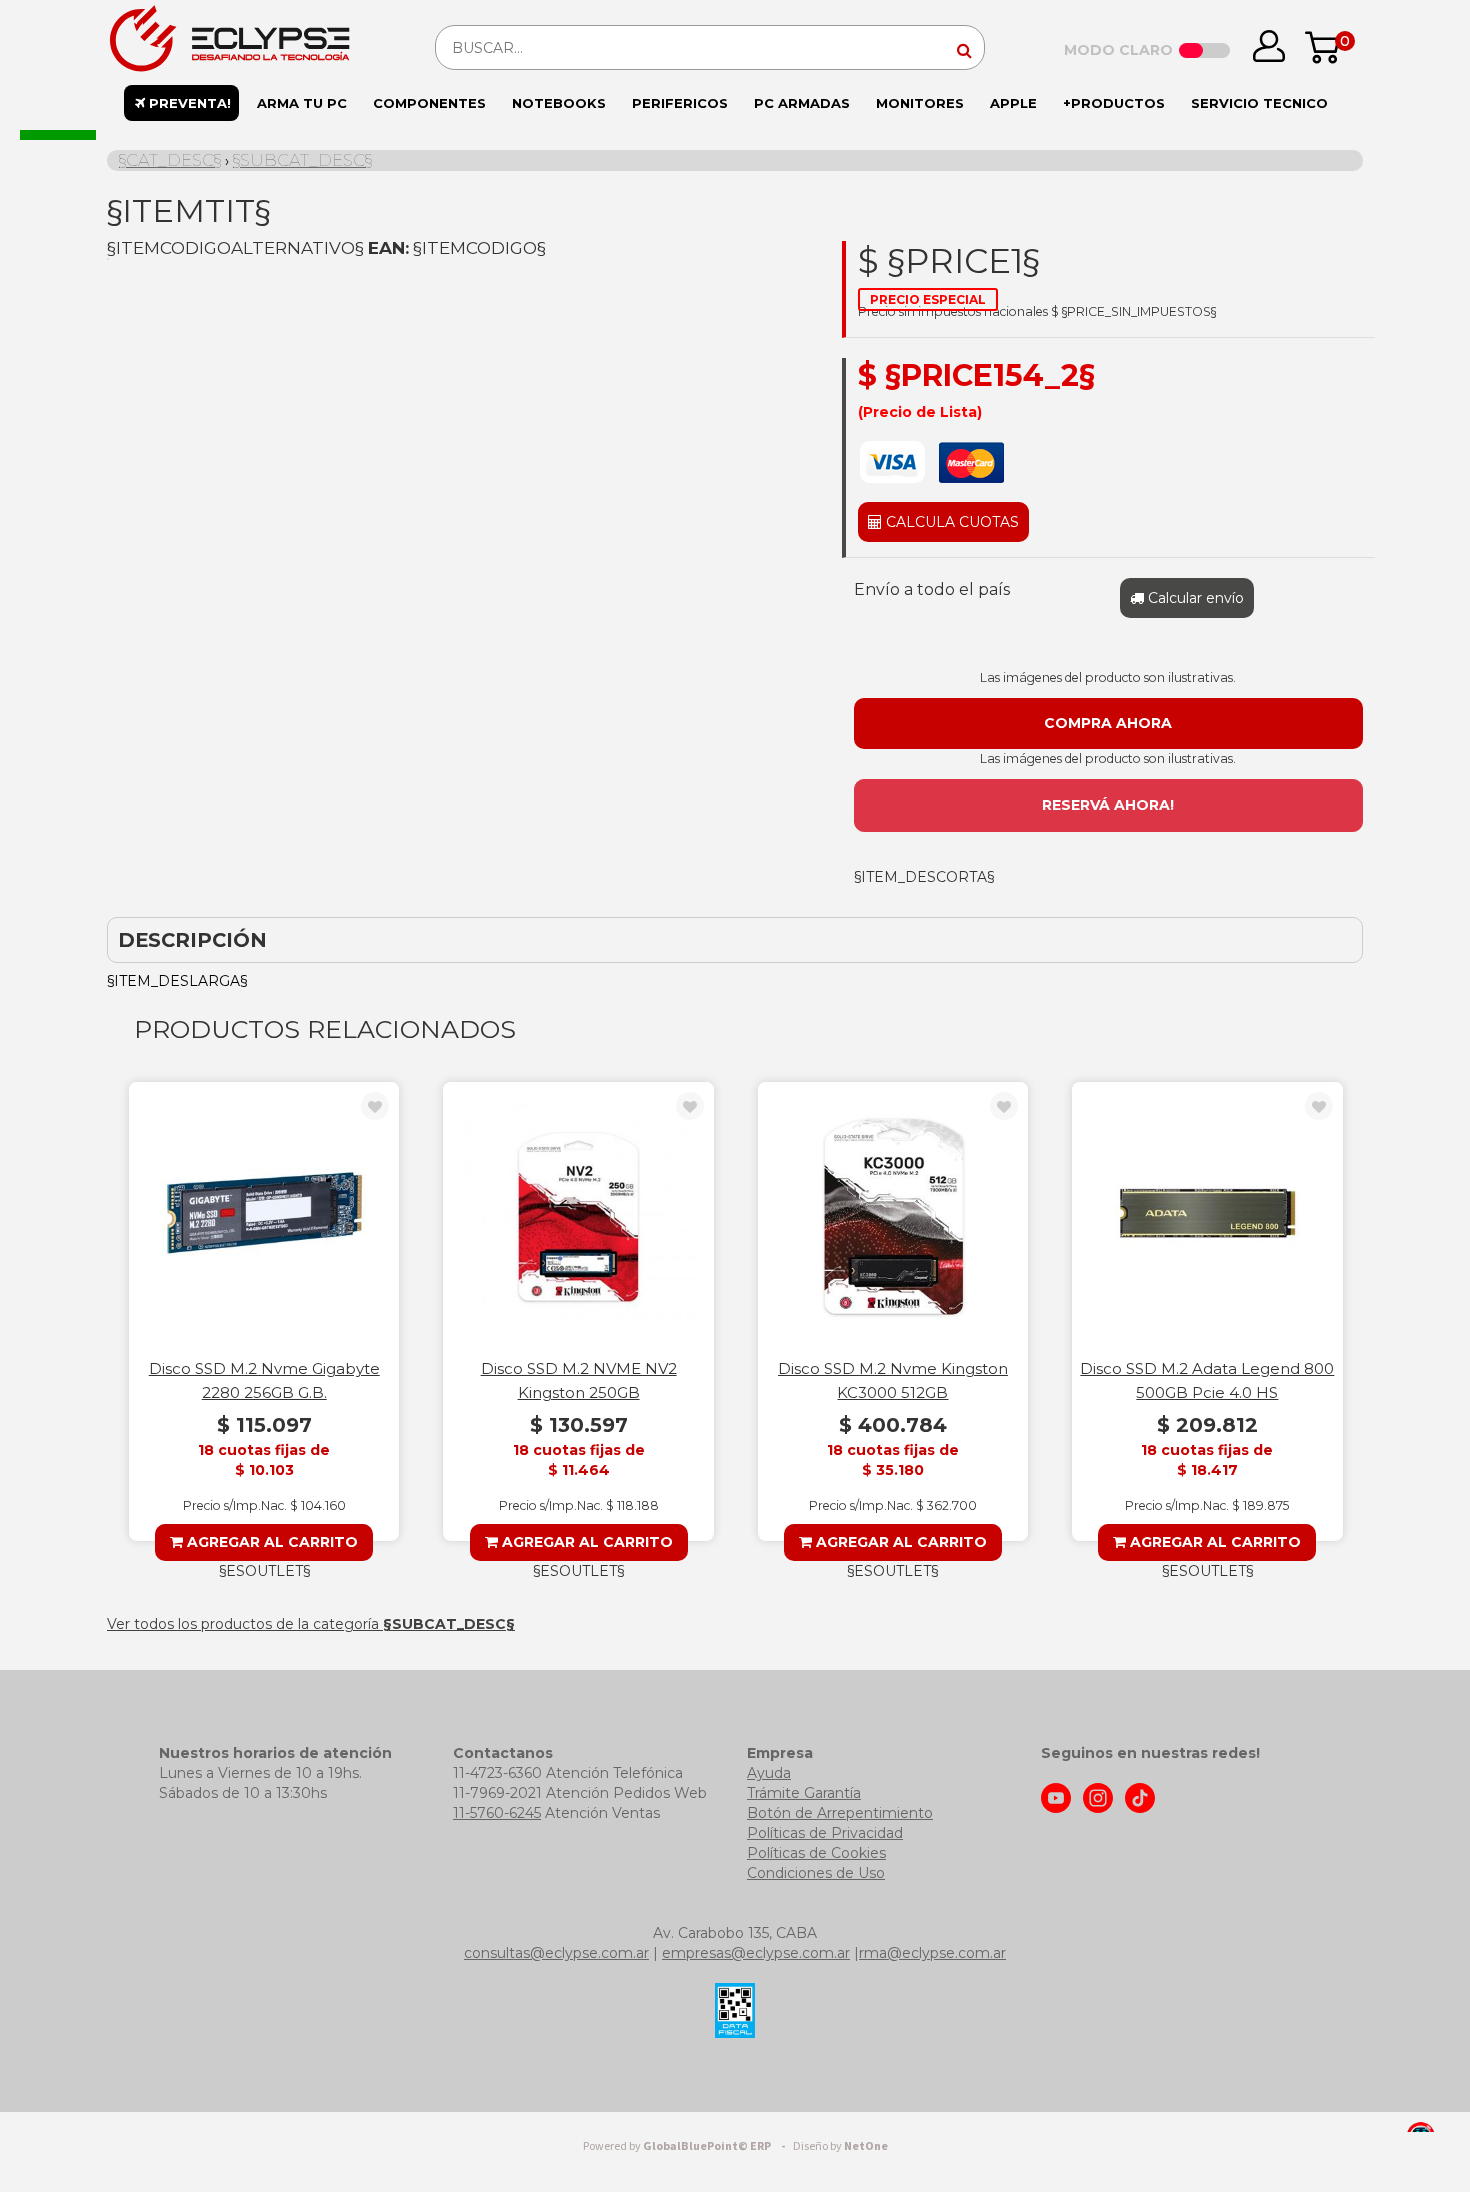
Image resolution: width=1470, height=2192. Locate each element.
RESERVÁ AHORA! (1108, 805)
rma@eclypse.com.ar (932, 1953)
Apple (1013, 103)
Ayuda (769, 1773)
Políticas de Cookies (816, 1853)
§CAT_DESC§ (170, 160)
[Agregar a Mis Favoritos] (375, 1107)
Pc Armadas (802, 103)
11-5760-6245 (497, 1813)
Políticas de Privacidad (825, 1833)
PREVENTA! (188, 103)
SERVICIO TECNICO (1259, 103)
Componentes (429, 103)
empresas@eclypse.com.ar (756, 1953)
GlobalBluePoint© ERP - (687, 2146)
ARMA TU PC (302, 103)
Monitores (920, 103)
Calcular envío (1194, 598)
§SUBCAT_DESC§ (302, 160)
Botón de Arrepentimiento (840, 1813)
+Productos (1114, 103)
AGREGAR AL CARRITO (270, 1542)
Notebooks (559, 103)
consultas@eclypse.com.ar (556, 1953)
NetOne (840, 2146)
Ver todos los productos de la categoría (311, 1624)
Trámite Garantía (804, 1793)
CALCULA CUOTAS (950, 522)
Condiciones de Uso (816, 1873)
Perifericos (680, 103)
